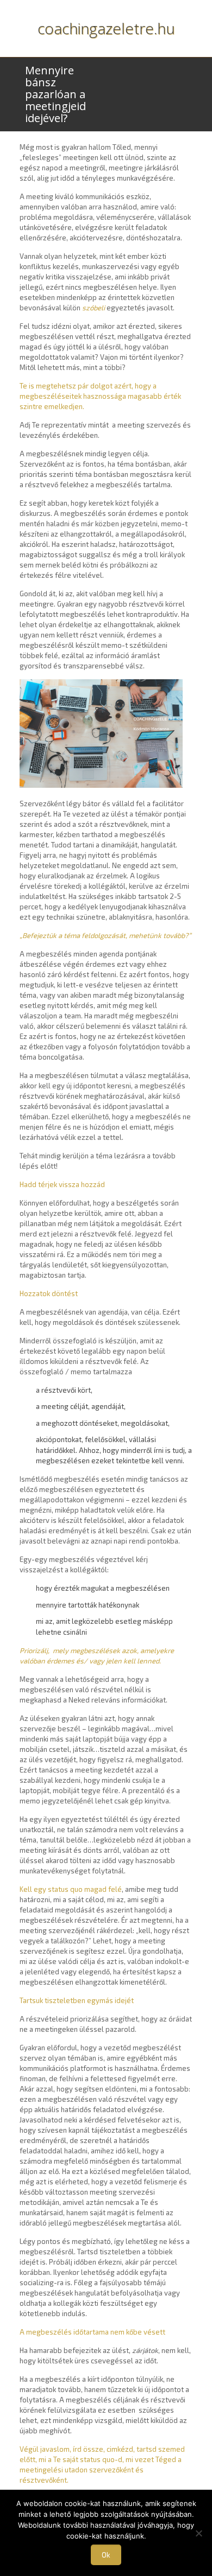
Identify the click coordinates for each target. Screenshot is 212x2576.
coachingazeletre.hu (106, 28)
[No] (198, 2533)
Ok (106, 2555)
